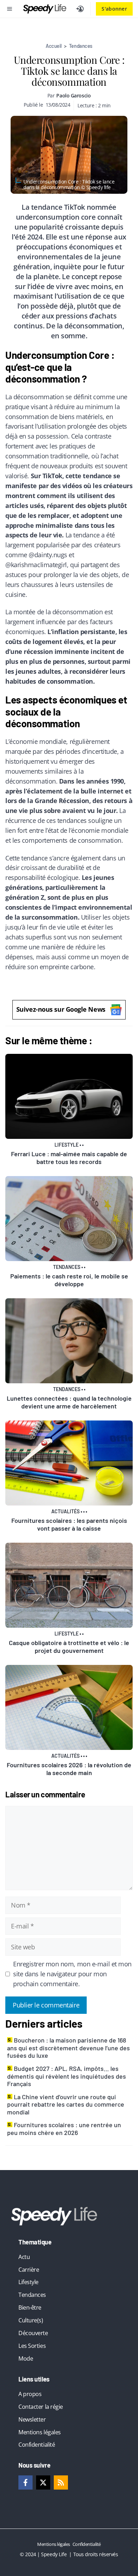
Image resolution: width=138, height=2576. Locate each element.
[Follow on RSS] (61, 2482)
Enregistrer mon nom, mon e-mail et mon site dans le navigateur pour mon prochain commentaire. (72, 1974)
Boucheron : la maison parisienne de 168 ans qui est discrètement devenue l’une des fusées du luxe (68, 2048)
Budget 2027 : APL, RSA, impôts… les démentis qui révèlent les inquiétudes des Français (67, 2076)
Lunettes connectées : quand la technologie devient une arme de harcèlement (69, 1402)
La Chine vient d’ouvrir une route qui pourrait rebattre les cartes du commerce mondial (66, 2104)
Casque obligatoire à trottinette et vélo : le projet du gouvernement (69, 1646)
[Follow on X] (43, 2482)
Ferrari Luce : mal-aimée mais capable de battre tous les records (69, 1158)
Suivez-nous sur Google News (61, 1009)
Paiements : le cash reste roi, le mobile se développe (69, 1280)
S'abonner (114, 9)
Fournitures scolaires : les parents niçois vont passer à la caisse (69, 1524)
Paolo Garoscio (73, 95)
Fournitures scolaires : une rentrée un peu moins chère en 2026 (64, 2129)
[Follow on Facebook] (25, 2482)
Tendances (81, 46)
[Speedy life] (45, 9)
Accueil (54, 46)
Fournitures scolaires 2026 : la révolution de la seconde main (69, 1769)
